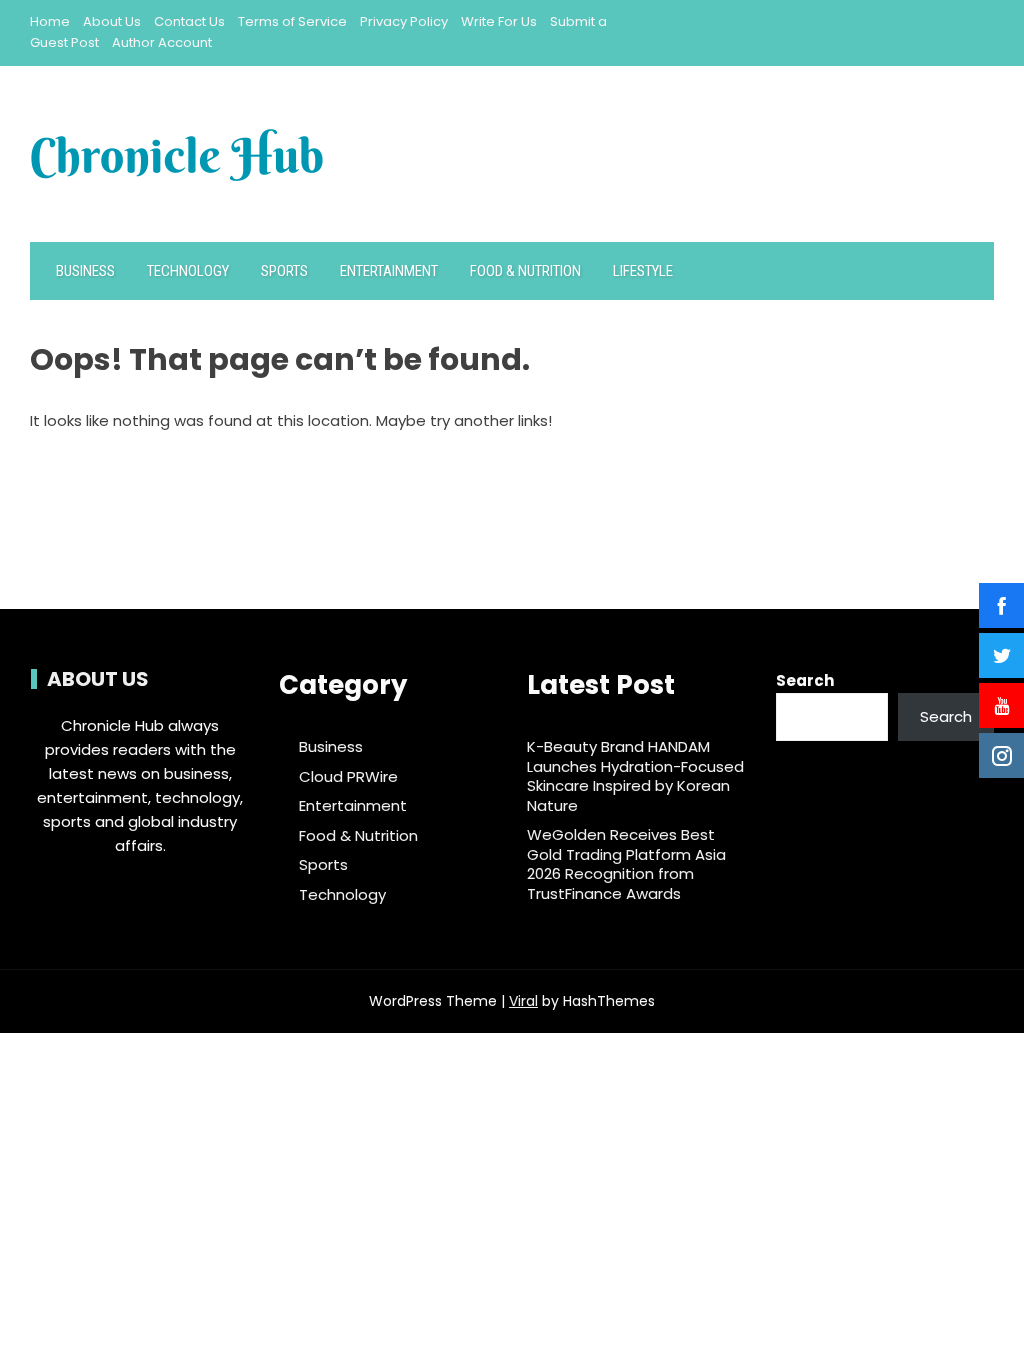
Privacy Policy (404, 21)
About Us (112, 21)
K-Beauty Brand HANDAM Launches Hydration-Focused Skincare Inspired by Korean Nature (635, 776)
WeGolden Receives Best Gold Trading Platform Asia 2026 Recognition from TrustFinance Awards (626, 864)
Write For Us (499, 21)
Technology (188, 271)
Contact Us (189, 21)
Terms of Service (292, 21)
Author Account (162, 42)
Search (805, 680)
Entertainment (389, 271)
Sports (284, 271)
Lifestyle (643, 271)
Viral (523, 1001)
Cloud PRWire (348, 777)
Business (85, 271)
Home (50, 21)
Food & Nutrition (525, 271)
